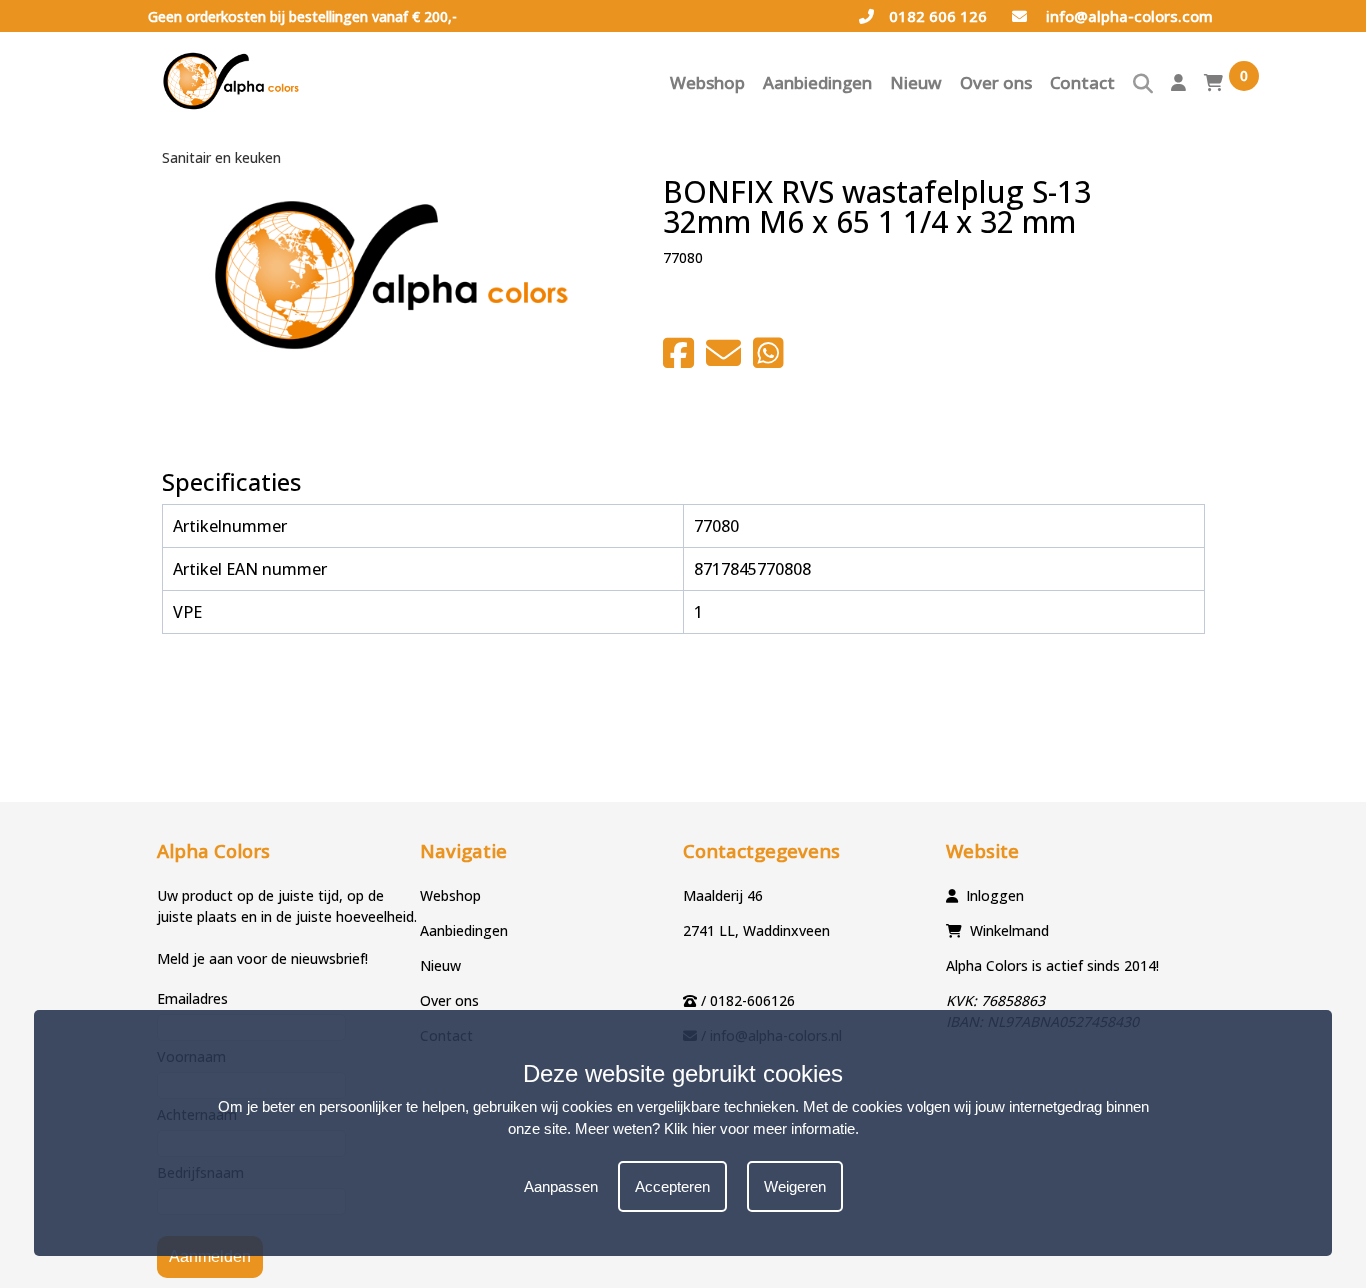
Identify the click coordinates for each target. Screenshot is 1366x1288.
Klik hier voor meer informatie (759, 1128)
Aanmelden (210, 1256)
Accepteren (672, 1186)
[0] (1213, 87)
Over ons (996, 82)
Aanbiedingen (817, 82)
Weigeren (795, 1186)
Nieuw (916, 82)
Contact (1082, 82)
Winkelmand (1009, 930)
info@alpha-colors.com (1127, 16)
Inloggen (995, 895)
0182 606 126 (938, 16)
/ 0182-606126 (748, 1000)
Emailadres (192, 998)
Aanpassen (561, 1186)
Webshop (707, 82)
